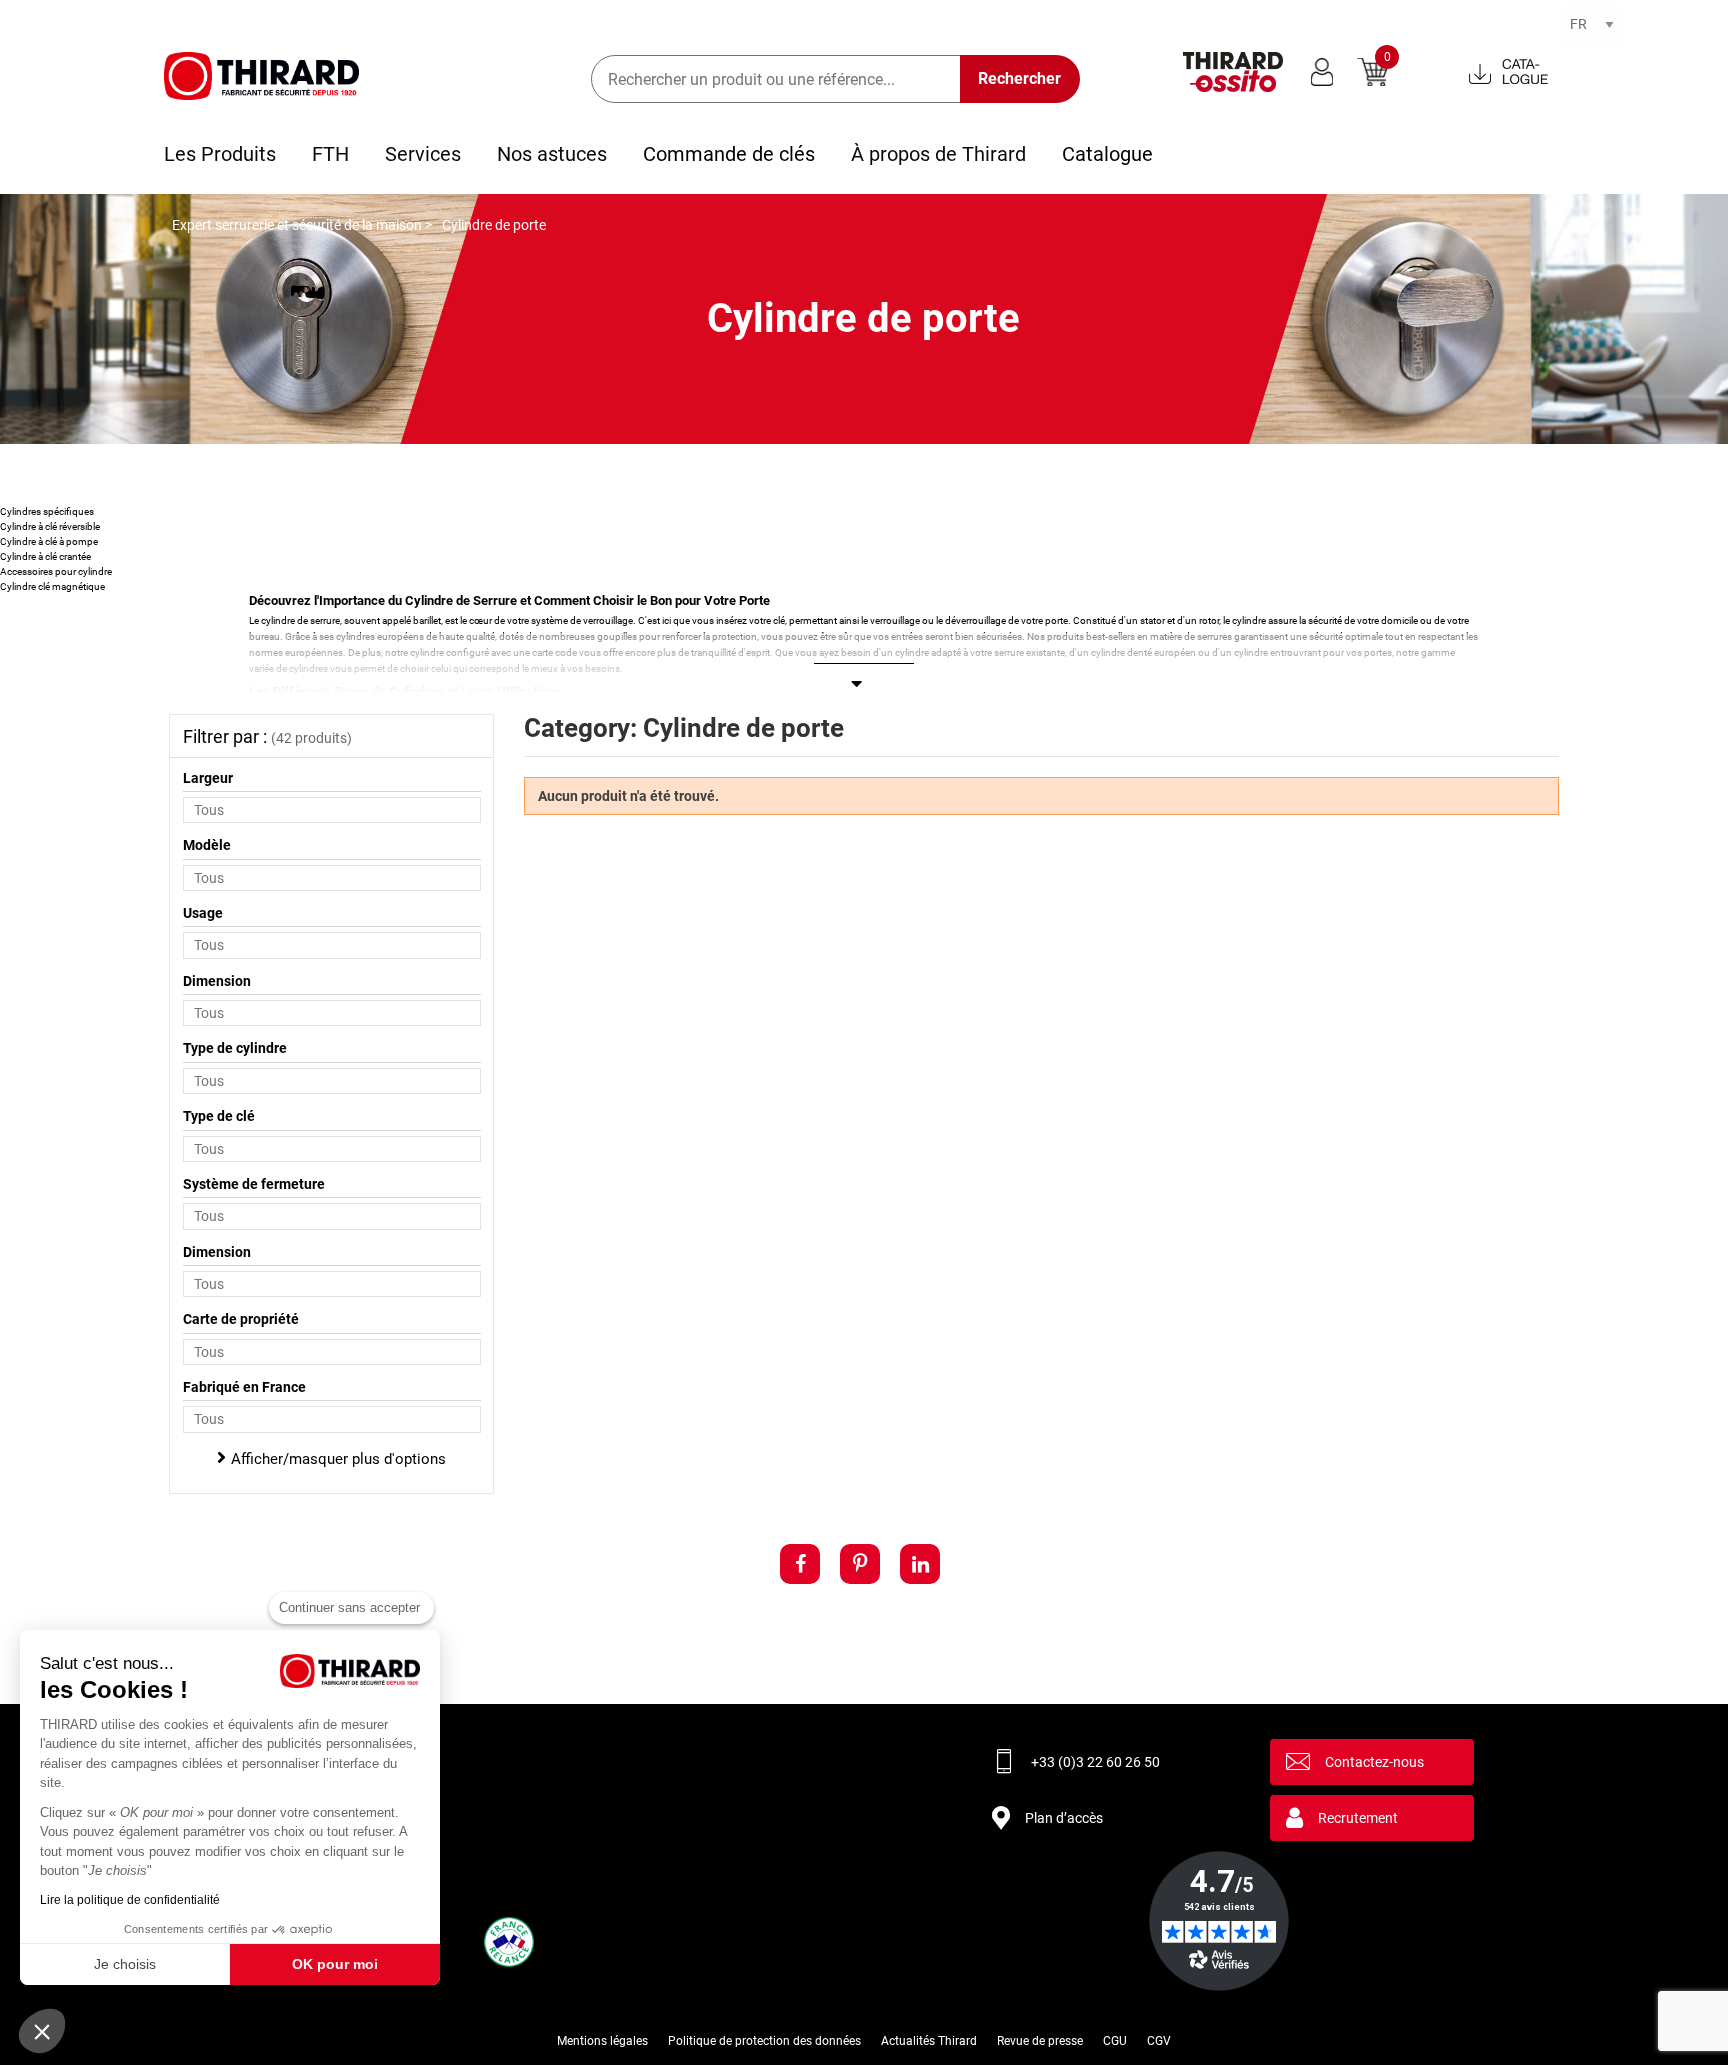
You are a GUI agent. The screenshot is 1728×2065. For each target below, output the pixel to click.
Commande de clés (729, 154)
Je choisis (125, 1964)
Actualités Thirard (929, 2041)
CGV (1159, 2041)
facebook (800, 1564)
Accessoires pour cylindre (56, 571)
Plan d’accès (1064, 1818)
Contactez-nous (1374, 1762)
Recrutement (1358, 1818)
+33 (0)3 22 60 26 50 (1095, 1762)
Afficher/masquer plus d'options (338, 1459)
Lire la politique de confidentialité (130, 1900)
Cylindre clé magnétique (52, 586)
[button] (42, 2031)
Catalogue (1107, 154)
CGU (1115, 2041)
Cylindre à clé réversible (50, 526)
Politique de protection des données (764, 2041)
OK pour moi (335, 1964)
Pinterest (860, 1564)
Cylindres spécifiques (47, 511)
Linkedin (920, 1564)
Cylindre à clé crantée (45, 556)
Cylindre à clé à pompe (49, 541)
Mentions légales (602, 2041)
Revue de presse (1040, 2041)
